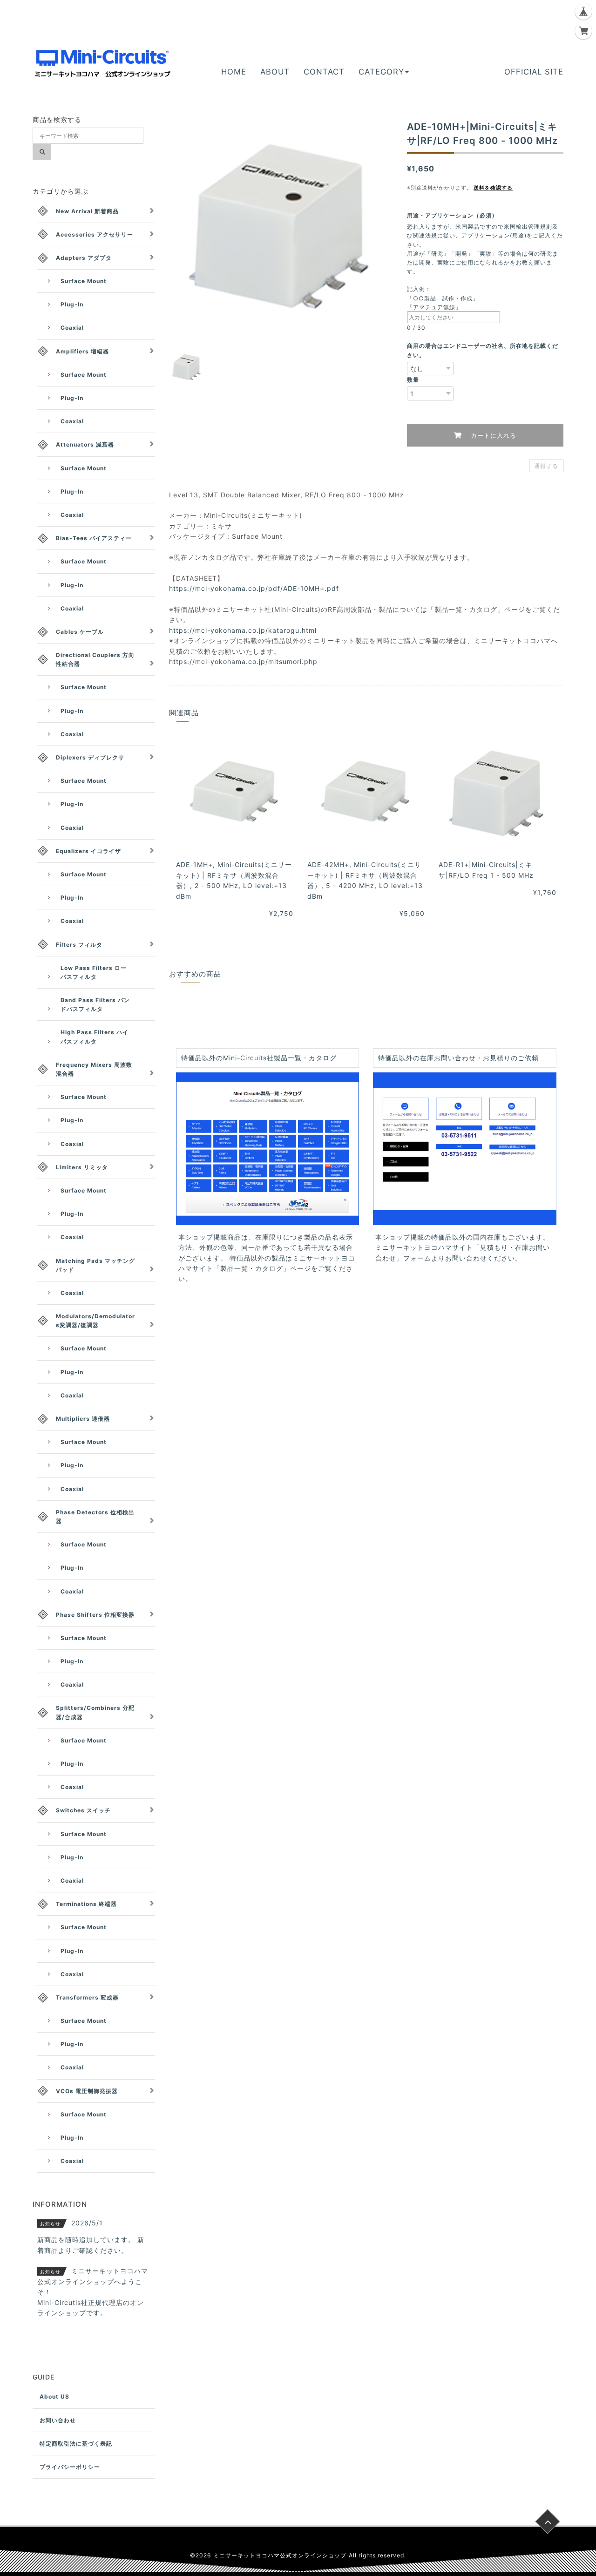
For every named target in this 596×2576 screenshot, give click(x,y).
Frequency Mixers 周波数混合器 (94, 1069)
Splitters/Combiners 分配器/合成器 (95, 1712)
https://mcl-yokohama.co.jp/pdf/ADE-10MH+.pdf (254, 588)
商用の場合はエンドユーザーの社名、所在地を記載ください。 (483, 350)
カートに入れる (492, 435)
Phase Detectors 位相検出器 (95, 1517)
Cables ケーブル (80, 632)
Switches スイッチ (83, 1810)
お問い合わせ (58, 2420)
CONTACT (324, 72)
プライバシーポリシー (70, 2467)
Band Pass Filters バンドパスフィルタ (95, 1004)
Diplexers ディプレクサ (90, 757)
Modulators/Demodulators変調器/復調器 (95, 1321)
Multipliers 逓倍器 (83, 1419)
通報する (546, 466)
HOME (234, 72)
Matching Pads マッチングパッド (95, 1265)
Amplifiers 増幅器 (82, 351)
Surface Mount (84, 281)
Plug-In (72, 304)
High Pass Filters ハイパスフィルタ (95, 1037)
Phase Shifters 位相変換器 (95, 1615)
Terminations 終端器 (86, 1904)
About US (54, 2396)
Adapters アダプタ (84, 258)
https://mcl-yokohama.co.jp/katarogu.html (243, 630)
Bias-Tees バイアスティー (94, 538)
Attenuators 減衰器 (85, 444)
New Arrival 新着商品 (87, 211)
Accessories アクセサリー (95, 234)
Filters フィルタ (79, 945)
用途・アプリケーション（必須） (455, 215)
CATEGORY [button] (381, 72)
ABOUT (275, 72)
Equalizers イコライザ (88, 851)
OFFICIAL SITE (534, 72)
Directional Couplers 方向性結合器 (95, 659)
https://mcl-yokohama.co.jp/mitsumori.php (243, 661)
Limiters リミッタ (82, 1167)
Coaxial (72, 328)
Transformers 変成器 (87, 1997)
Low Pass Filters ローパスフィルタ (94, 972)
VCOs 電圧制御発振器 (87, 2091)
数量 (413, 380)
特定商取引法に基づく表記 (76, 2444)
